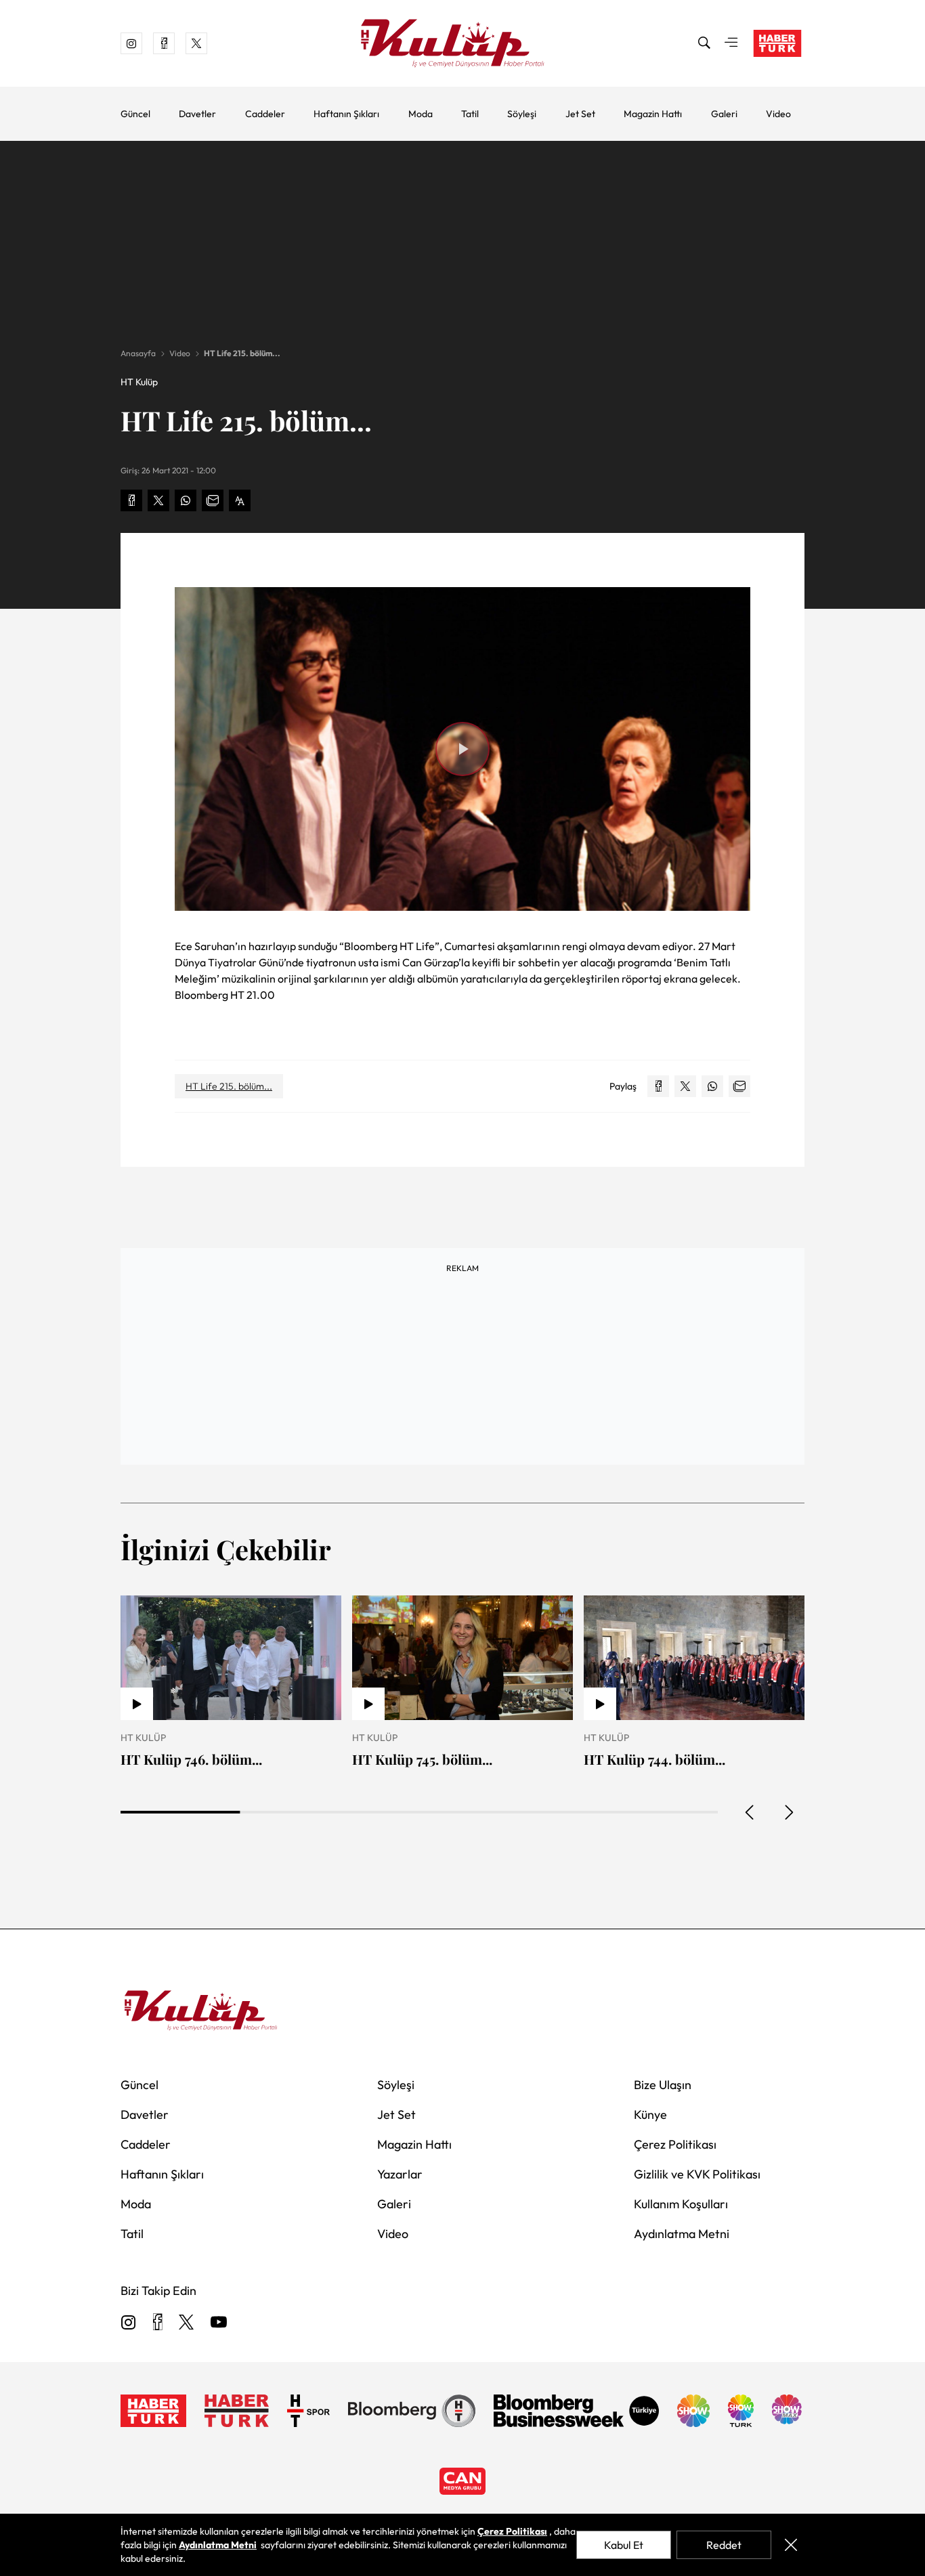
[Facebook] (157, 2323)
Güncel (135, 114)
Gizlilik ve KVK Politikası (697, 2174)
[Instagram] (129, 2323)
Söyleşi (522, 114)
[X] (186, 2323)
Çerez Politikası (675, 2144)
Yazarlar (400, 2174)
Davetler (197, 114)
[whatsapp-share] (186, 500)
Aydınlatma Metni (682, 2234)
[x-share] (158, 500)
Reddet (724, 2545)
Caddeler (265, 114)
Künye (650, 2115)
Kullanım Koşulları (681, 2204)
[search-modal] (704, 43)
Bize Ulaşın (663, 2085)
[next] (788, 1812)
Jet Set (580, 114)
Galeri (724, 114)
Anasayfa (138, 353)
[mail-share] (213, 500)
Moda (421, 114)
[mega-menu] (731, 43)
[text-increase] (240, 500)
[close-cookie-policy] (791, 2545)
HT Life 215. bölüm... (242, 353)
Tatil (470, 114)
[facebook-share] (131, 500)
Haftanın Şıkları (346, 114)
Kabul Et (624, 2545)
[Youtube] (219, 2323)
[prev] (750, 1812)
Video (778, 114)
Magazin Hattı (653, 114)
